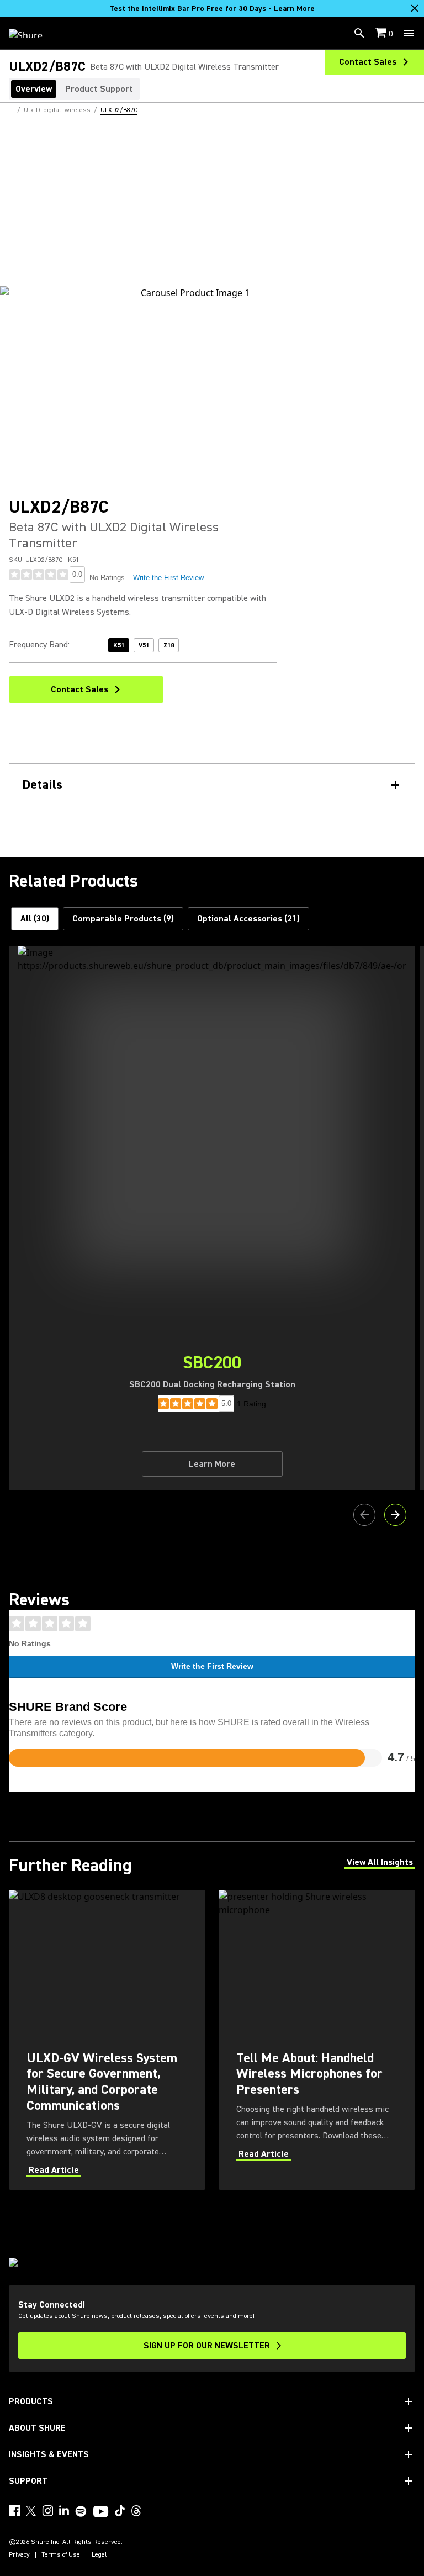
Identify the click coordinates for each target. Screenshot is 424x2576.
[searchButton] (359, 33)
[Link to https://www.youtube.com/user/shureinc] (101, 2512)
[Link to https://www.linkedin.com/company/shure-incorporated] (64, 2511)
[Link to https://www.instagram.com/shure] (47, 2511)
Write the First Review (168, 578)
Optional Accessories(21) (248, 919)
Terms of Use (61, 2555)
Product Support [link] (99, 89)
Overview (34, 89)
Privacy (19, 2555)
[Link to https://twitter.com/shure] (31, 2511)
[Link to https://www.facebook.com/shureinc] (14, 2511)
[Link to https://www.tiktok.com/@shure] (120, 2511)
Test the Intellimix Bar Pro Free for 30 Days (212, 9)
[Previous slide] (364, 1515)
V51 (144, 646)
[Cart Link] (382, 33)
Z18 (169, 646)
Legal (99, 2555)
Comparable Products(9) (123, 919)
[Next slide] (395, 1515)
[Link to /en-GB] (33, 33)
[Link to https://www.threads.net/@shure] (136, 2511)
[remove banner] (415, 8)
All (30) (35, 919)
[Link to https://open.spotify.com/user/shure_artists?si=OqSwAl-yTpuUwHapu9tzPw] (81, 2511)
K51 (119, 646)
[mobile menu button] (409, 33)
